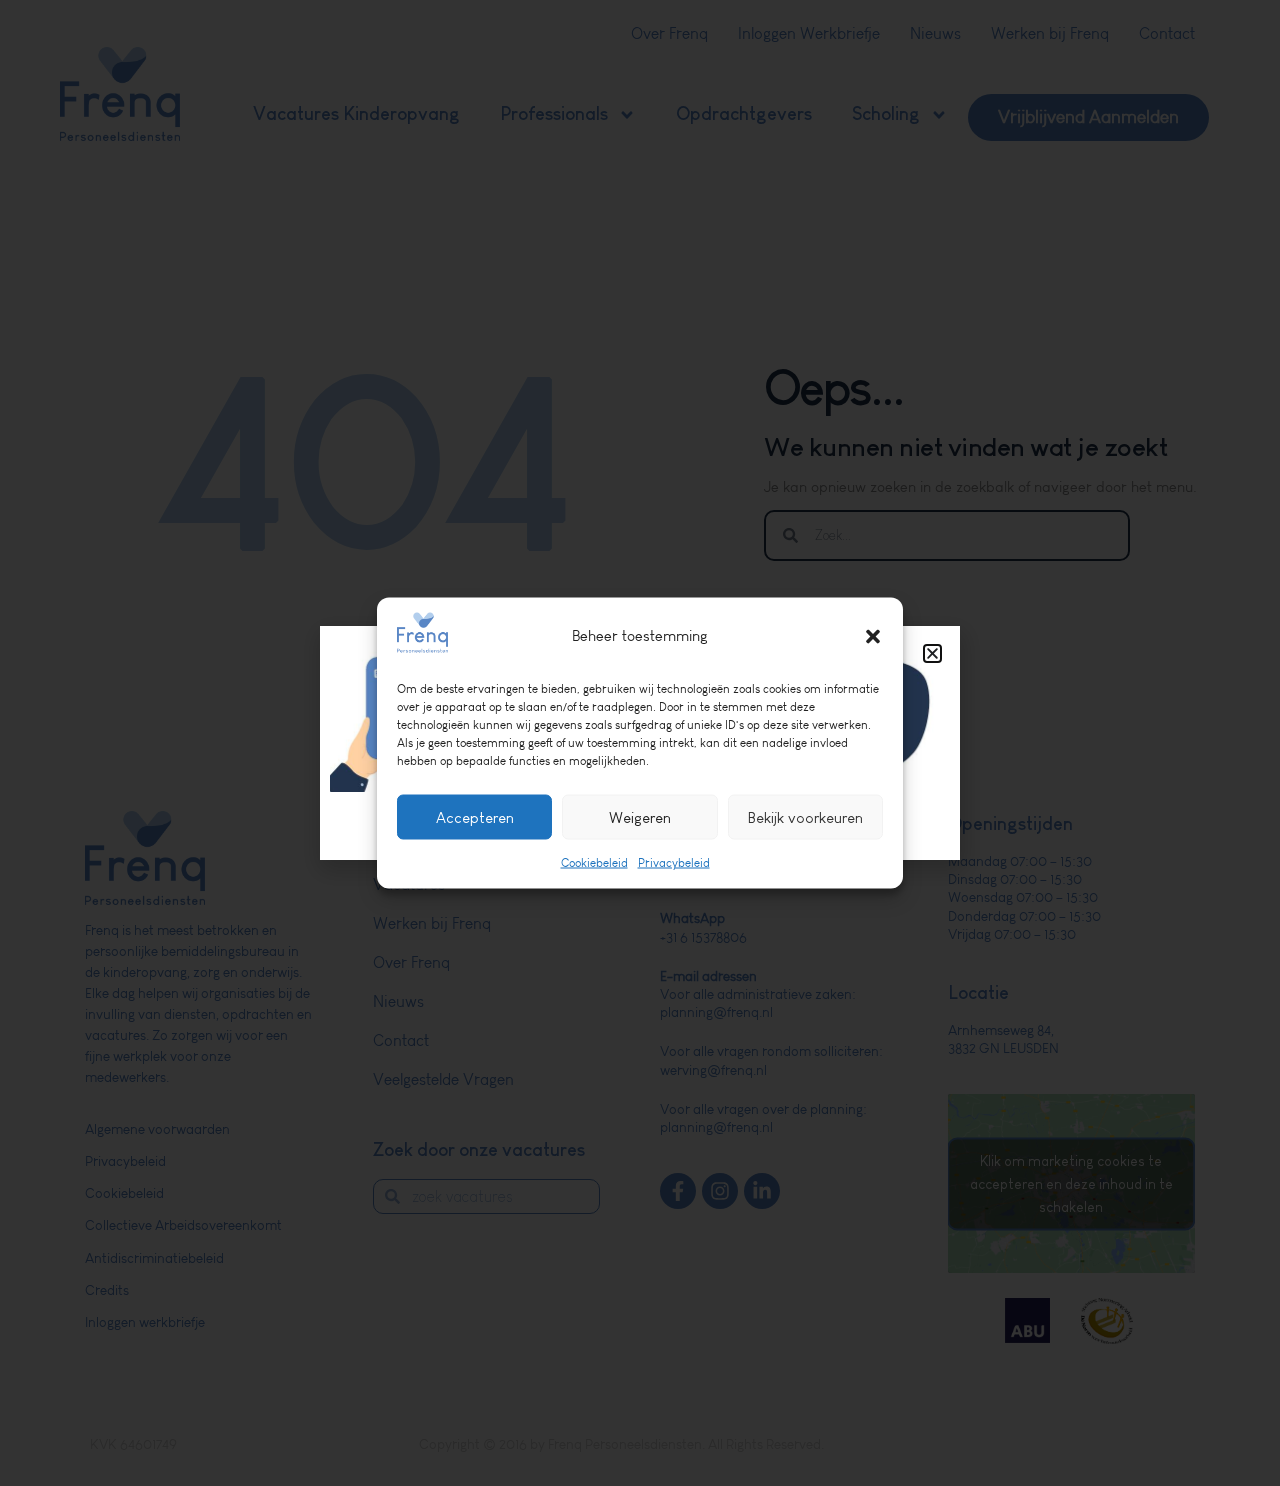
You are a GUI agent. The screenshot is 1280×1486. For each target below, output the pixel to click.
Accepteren (475, 816)
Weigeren (640, 816)
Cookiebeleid (594, 863)
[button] (873, 636)
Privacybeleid (674, 863)
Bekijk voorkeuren (805, 816)
